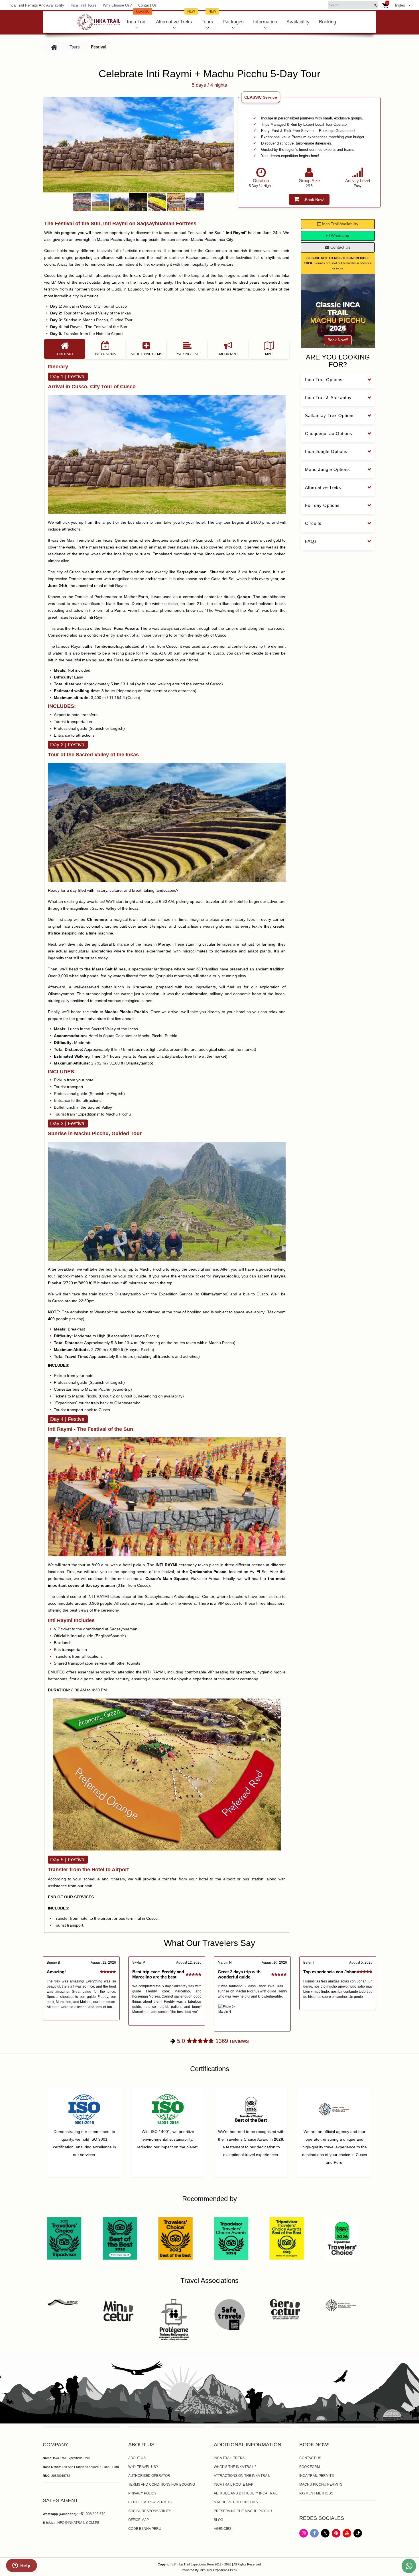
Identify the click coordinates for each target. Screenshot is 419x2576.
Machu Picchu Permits (321, 2484)
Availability (298, 22)
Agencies (223, 2529)
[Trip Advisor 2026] (342, 2238)
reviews (213, 2041)
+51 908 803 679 (92, 2514)
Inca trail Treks (229, 2458)
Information (265, 22)
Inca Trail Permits (317, 2476)
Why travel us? (143, 2467)
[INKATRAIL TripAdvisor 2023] (175, 2238)
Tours (209, 18)
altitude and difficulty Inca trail (246, 2493)
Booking (328, 22)
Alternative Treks (175, 18)
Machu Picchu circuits (236, 2502)
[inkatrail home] (99, 22)
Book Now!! (338, 340)
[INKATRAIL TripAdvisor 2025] (287, 2238)
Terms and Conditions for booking (162, 2484)
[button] (48, 145)
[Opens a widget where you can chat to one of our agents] (21, 2566)
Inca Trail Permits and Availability (36, 5)
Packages (233, 22)
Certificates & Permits (150, 2502)
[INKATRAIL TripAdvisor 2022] (120, 2238)
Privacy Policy (142, 2493)
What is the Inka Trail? (235, 2467)
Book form (310, 2467)
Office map (139, 2520)
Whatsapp (339, 235)
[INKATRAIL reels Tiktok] (358, 2536)
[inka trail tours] (54, 47)
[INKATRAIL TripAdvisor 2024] (231, 2238)
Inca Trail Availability (340, 224)
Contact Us (148, 5)
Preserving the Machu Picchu (243, 2511)
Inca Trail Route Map (234, 2484)
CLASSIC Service (261, 97)
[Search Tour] (375, 5)
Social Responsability (150, 2511)
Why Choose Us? (117, 5)
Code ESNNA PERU (145, 2529)
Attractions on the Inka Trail (242, 2476)
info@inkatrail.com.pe (78, 2523)
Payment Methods (316, 2493)
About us (137, 2458)
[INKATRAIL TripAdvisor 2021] (64, 2238)
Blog (218, 2520)
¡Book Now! (314, 200)
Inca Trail (138, 18)
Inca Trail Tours (84, 5)
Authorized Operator (149, 2476)
